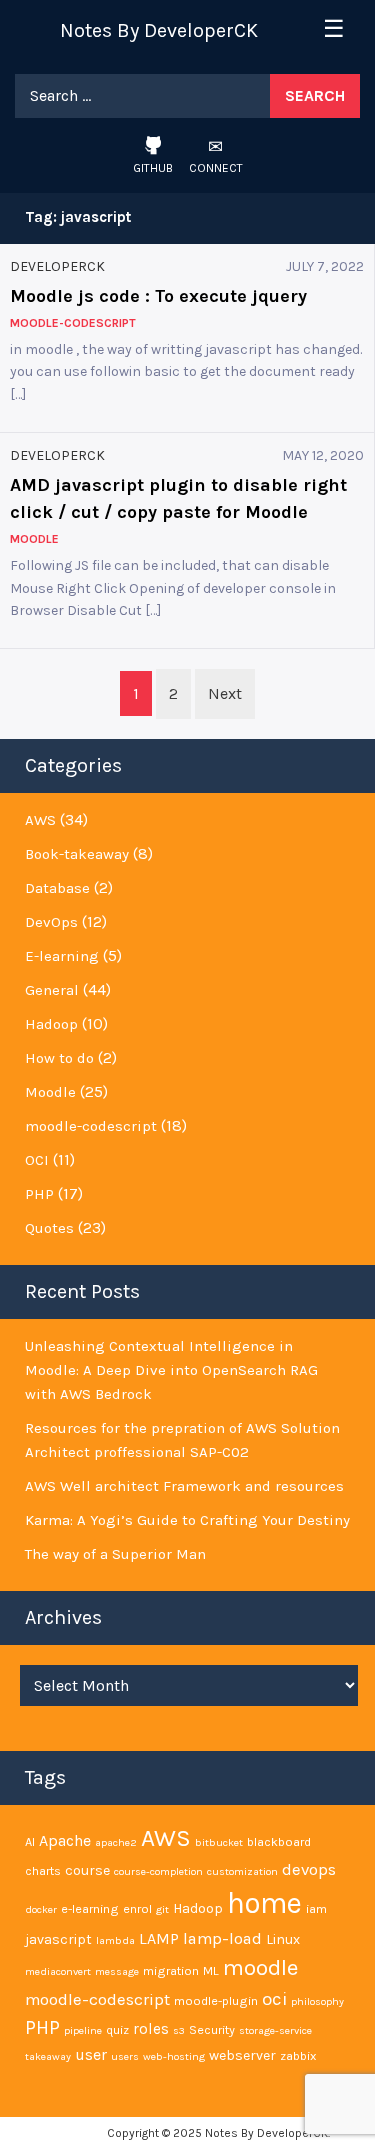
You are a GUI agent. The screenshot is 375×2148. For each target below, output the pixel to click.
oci (274, 1999)
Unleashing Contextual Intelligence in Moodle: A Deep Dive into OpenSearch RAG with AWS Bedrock (171, 1370)
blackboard (279, 1841)
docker (41, 1909)
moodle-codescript (91, 1126)
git (162, 1909)
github (153, 168)
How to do (59, 1058)
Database (57, 888)
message (117, 1971)
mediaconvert (58, 1971)
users (125, 2056)
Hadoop (51, 1024)
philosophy (317, 2001)
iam (316, 1908)
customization (242, 1871)
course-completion (158, 1871)
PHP (39, 1194)
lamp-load (222, 1938)
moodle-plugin (216, 2000)
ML (211, 1970)
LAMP (159, 1938)
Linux (283, 1939)
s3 (179, 2030)
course (87, 1870)
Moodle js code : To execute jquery (158, 296)
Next (225, 693)
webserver (242, 2055)
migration (171, 1970)
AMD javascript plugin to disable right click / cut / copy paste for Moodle (178, 498)
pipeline (83, 2030)
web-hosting (174, 2056)
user (91, 2054)
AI (30, 1841)
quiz (117, 2029)
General (52, 990)
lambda (115, 1940)
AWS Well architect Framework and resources (184, 1486)
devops (309, 1869)
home (264, 1903)
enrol (137, 1908)
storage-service (275, 2030)
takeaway (48, 2056)
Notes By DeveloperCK (159, 30)
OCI (37, 1160)
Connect (216, 168)
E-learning (62, 956)
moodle (260, 1967)
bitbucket (219, 1842)
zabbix (298, 2055)
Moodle (50, 1092)
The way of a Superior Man (115, 1554)
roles (151, 2029)
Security (212, 2029)
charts (43, 1870)
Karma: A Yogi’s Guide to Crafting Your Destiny (187, 1520)
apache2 (116, 1842)
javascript (58, 1939)
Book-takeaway (77, 854)
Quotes (49, 1228)
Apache (65, 1840)
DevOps (51, 922)
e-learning (90, 1908)
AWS (40, 820)
